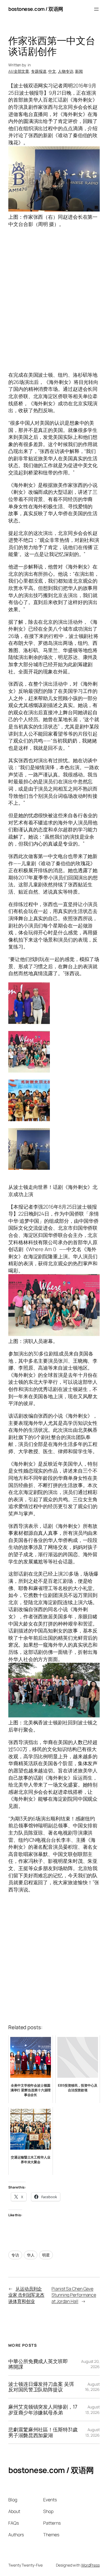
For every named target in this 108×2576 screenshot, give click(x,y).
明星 (46, 2255)
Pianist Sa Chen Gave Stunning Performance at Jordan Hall (74, 2295)
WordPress (90, 2565)
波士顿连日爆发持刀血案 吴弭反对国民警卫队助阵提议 (41, 2387)
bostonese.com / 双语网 (36, 9)
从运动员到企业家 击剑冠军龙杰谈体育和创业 (26, 2295)
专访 (15, 2255)
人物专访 (66, 71)
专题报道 (39, 71)
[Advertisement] (54, 303)
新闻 (79, 71)
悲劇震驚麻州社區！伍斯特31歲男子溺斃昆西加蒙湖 (43, 2432)
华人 (31, 2255)
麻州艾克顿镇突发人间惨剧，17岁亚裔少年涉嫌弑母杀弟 (43, 2410)
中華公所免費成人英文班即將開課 (38, 2364)
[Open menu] (96, 9)
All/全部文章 (19, 71)
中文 (52, 71)
